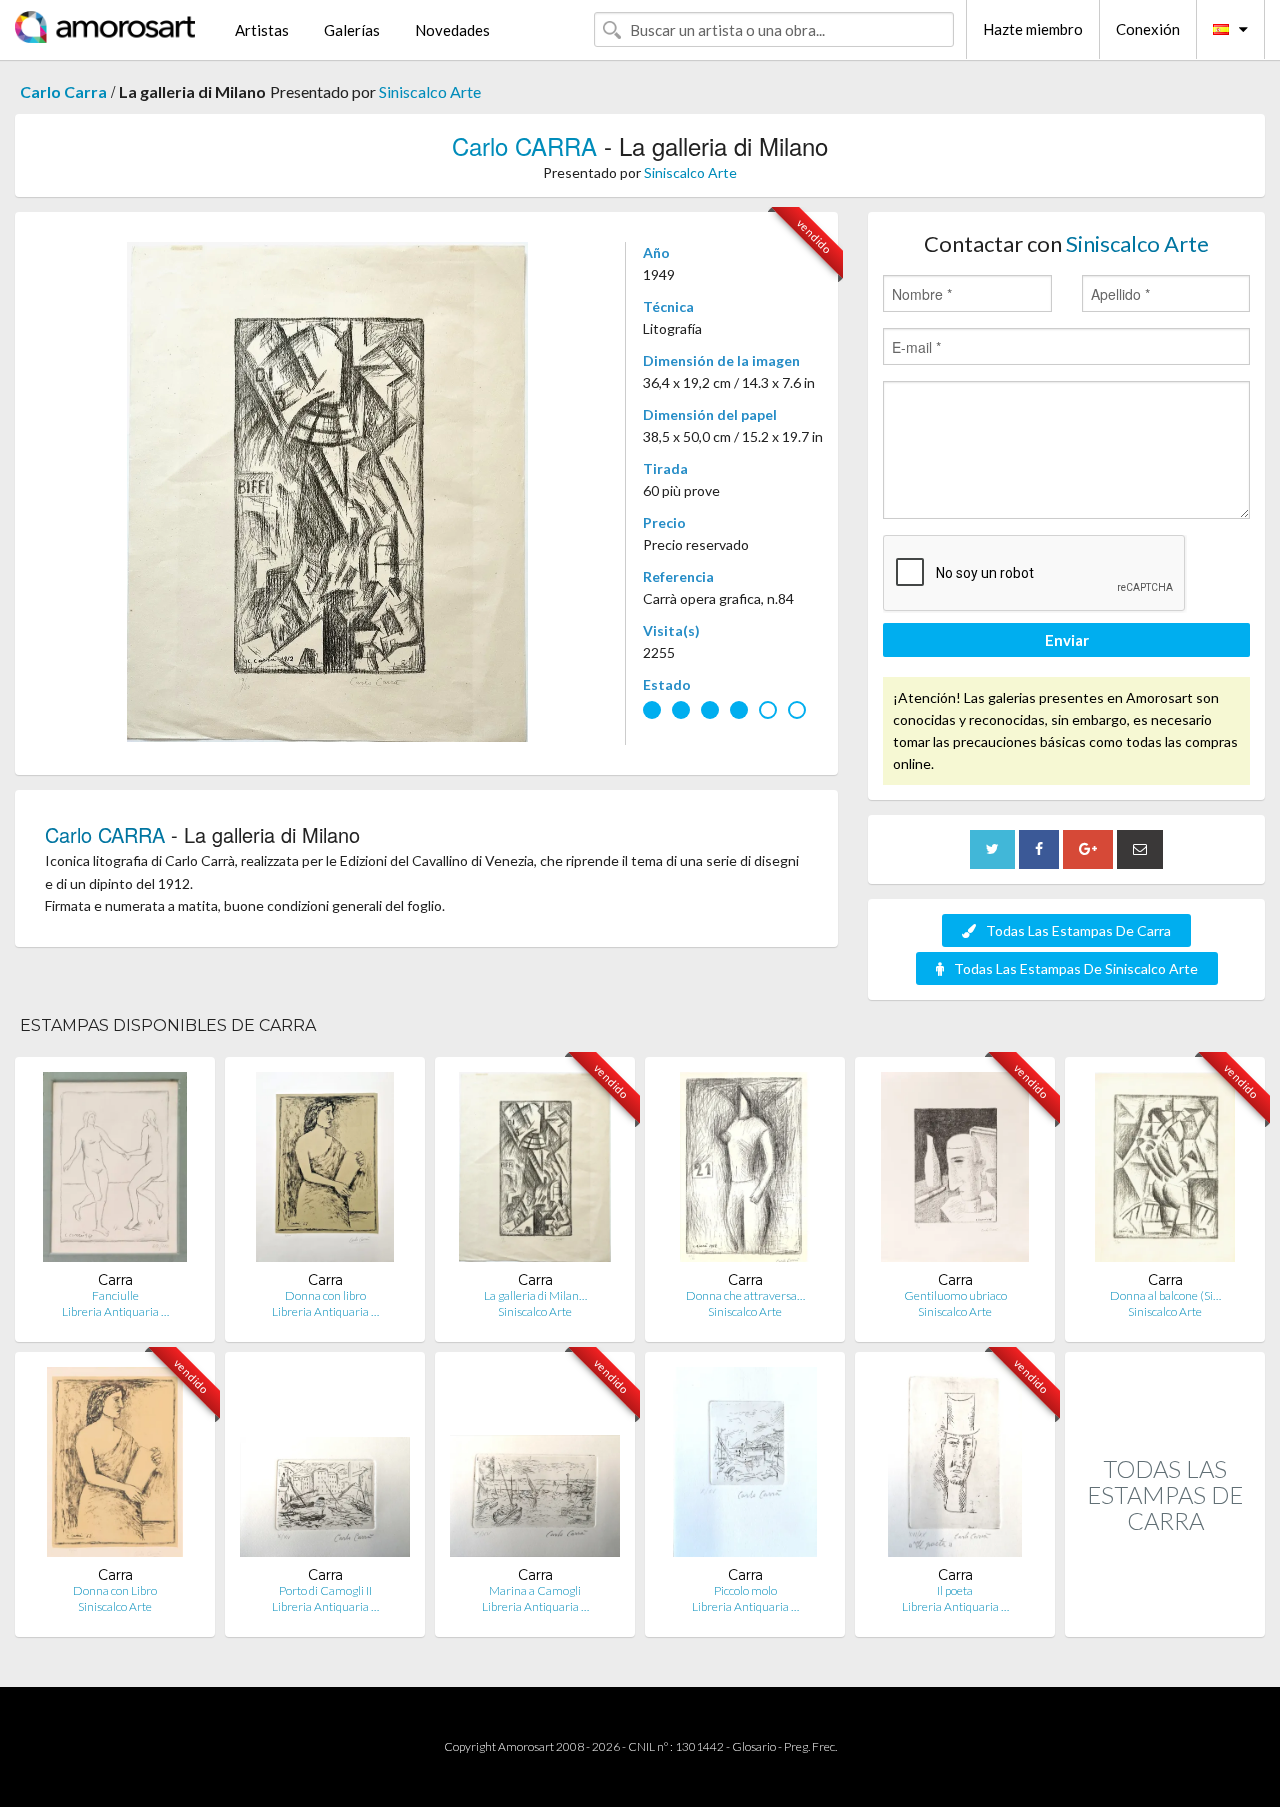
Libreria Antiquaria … (115, 1311)
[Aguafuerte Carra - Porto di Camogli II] (325, 1466)
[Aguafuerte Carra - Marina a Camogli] (535, 1466)
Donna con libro (325, 1295)
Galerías (352, 30)
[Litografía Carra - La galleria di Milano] (535, 1171)
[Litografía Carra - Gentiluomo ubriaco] (955, 1171)
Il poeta (955, 1590)
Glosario (754, 1746)
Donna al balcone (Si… (1165, 1295)
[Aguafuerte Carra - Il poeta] (955, 1466)
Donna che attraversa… (745, 1295)
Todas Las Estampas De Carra (1078, 930)
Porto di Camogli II (325, 1590)
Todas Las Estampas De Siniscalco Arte (1076, 968)
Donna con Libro (115, 1590)
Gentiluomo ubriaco (955, 1295)
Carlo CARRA (524, 145)
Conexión (1148, 29)
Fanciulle (115, 1295)
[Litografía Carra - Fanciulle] (115, 1171)
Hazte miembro (1033, 29)
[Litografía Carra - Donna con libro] (325, 1171)
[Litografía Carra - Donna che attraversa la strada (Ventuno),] (744, 1171)
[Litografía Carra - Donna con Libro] (114, 1466)
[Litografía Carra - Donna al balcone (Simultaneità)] (1165, 1171)
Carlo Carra (63, 91)
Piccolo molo (745, 1590)
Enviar (1067, 640)
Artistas (262, 30)
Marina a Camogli (535, 1590)
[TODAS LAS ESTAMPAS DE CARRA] (1165, 1615)
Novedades (452, 30)
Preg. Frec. (810, 1746)
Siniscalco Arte (430, 91)
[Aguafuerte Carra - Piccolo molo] (744, 1466)
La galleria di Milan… (535, 1295)
